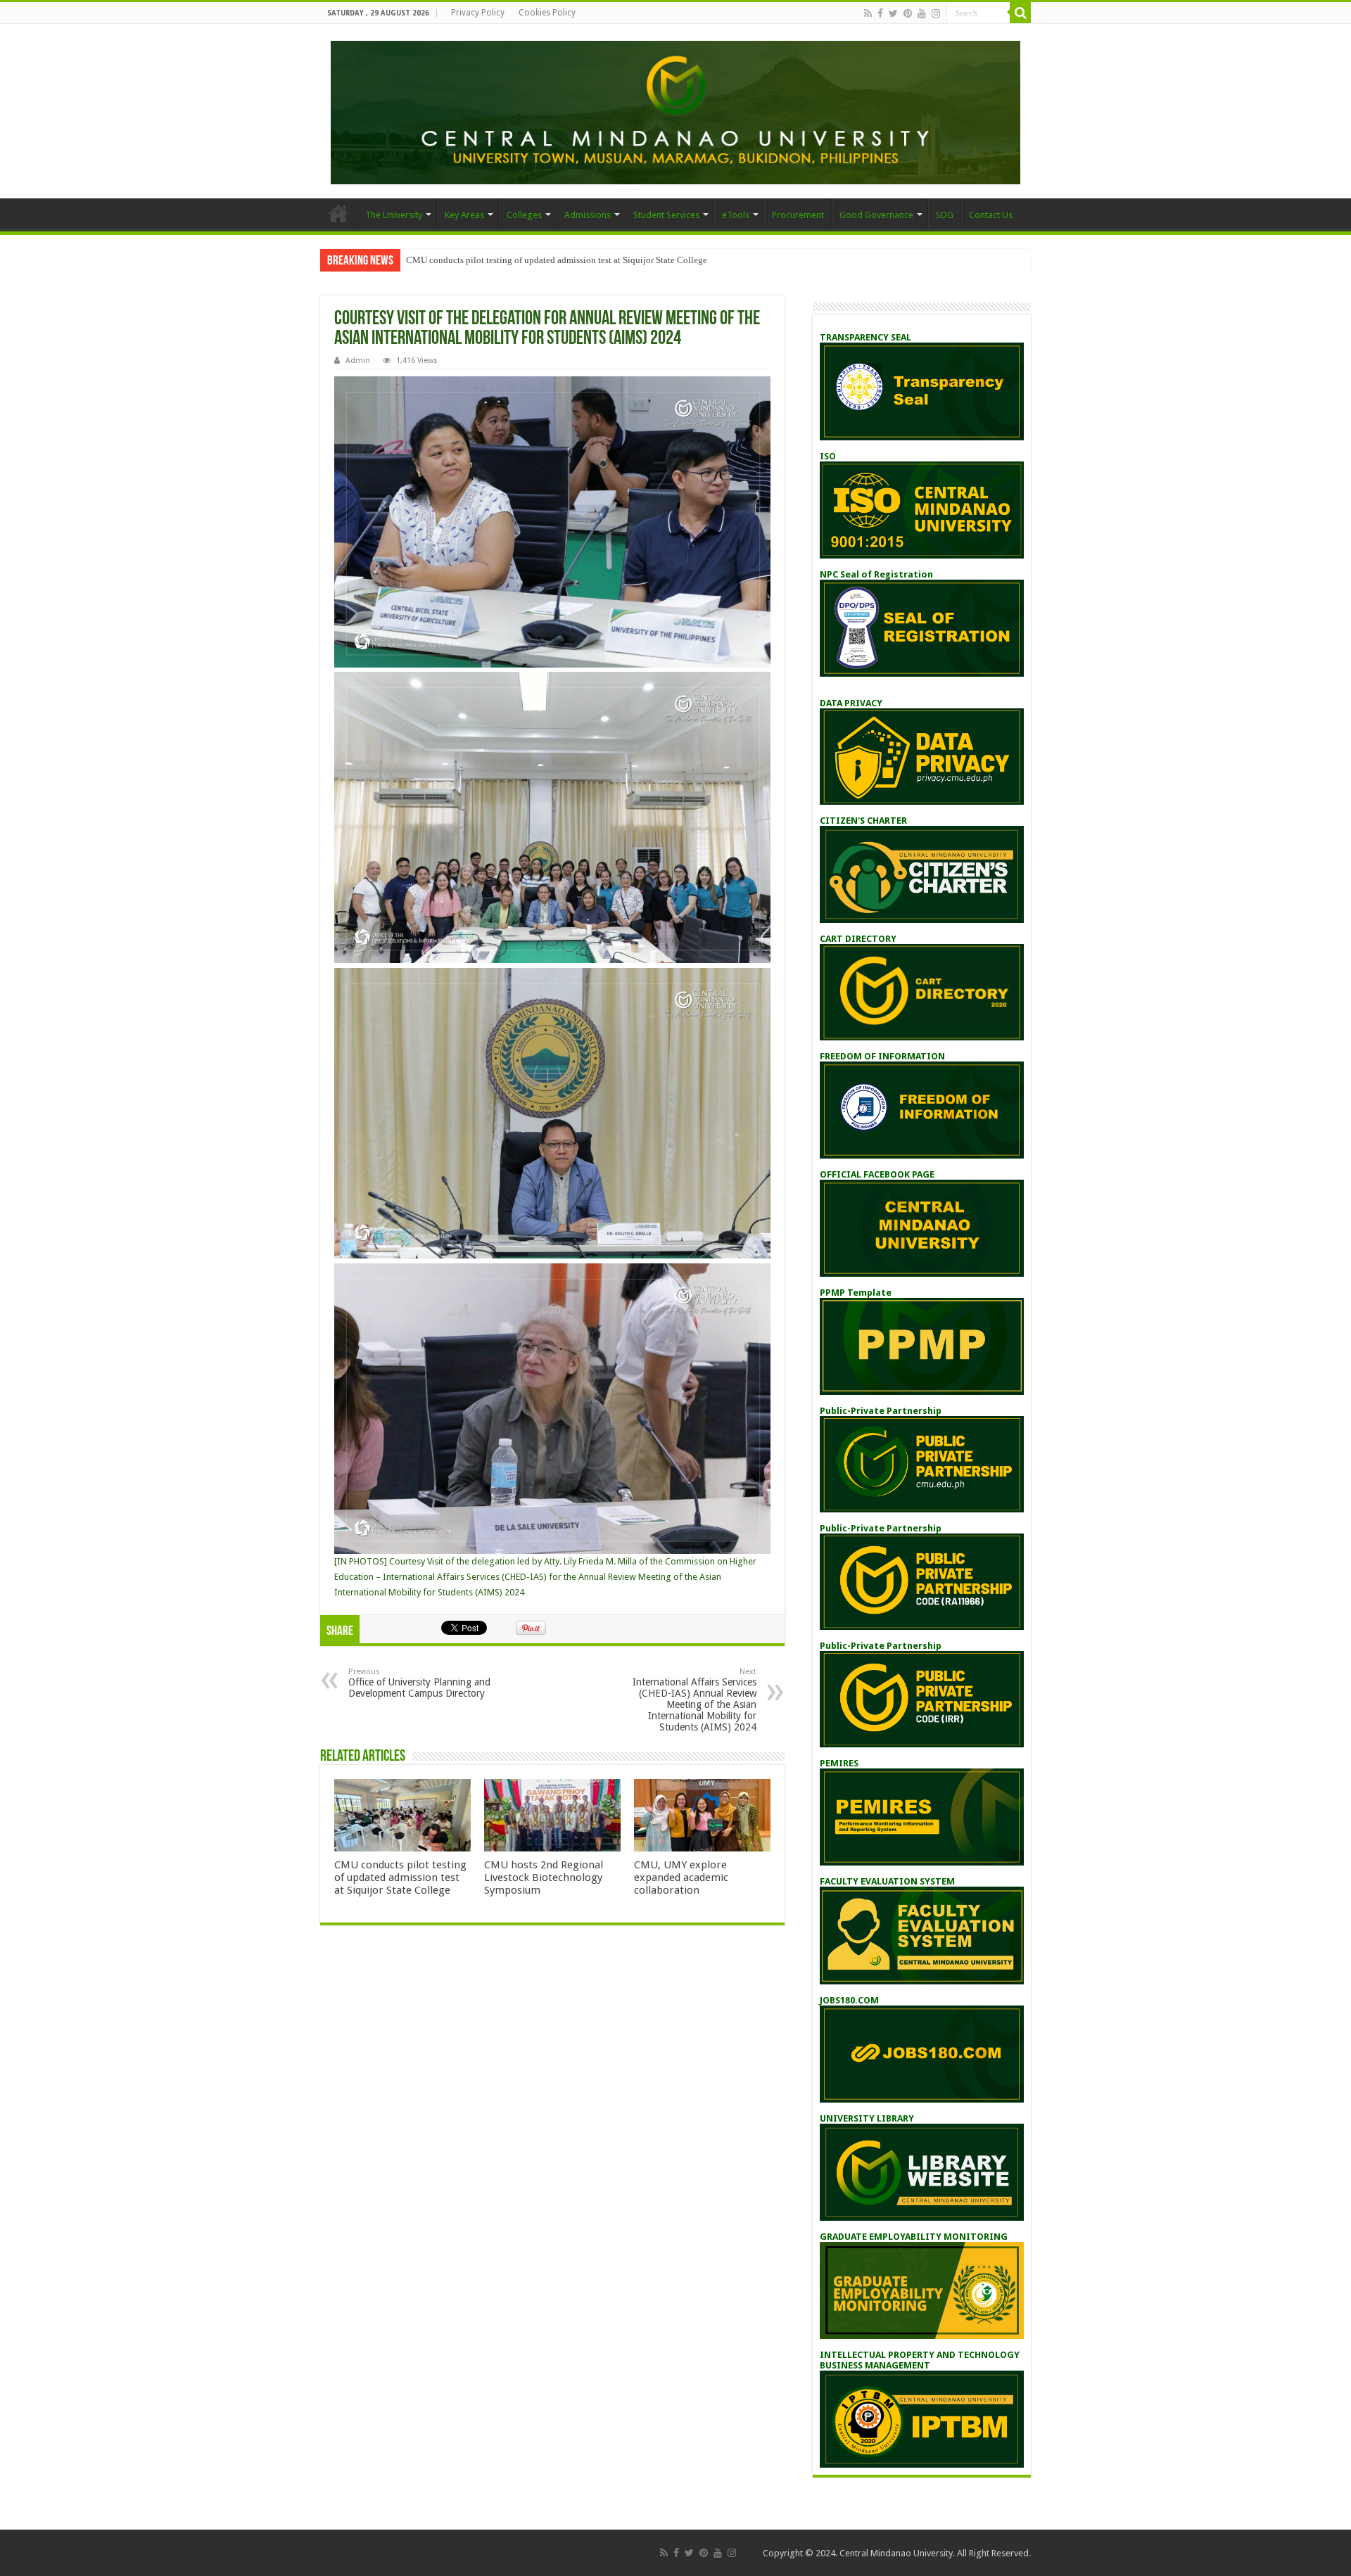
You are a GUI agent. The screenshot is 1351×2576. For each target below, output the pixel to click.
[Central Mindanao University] (675, 110)
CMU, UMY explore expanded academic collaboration (681, 1877)
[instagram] (936, 13)
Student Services (666, 215)
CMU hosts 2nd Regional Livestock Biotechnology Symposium (544, 1877)
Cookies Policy (547, 13)
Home (338, 213)
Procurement (798, 215)
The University (394, 215)
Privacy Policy (478, 13)
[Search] (1020, 13)
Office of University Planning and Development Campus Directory (419, 1683)
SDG (945, 215)
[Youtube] (922, 13)
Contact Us (991, 215)
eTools (736, 215)
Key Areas (464, 215)
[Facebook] (880, 13)
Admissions (588, 215)
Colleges (524, 215)
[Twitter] (893, 13)
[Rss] (868, 13)
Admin (358, 361)
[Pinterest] (908, 13)
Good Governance (876, 215)
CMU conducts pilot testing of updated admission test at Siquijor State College (557, 260)
